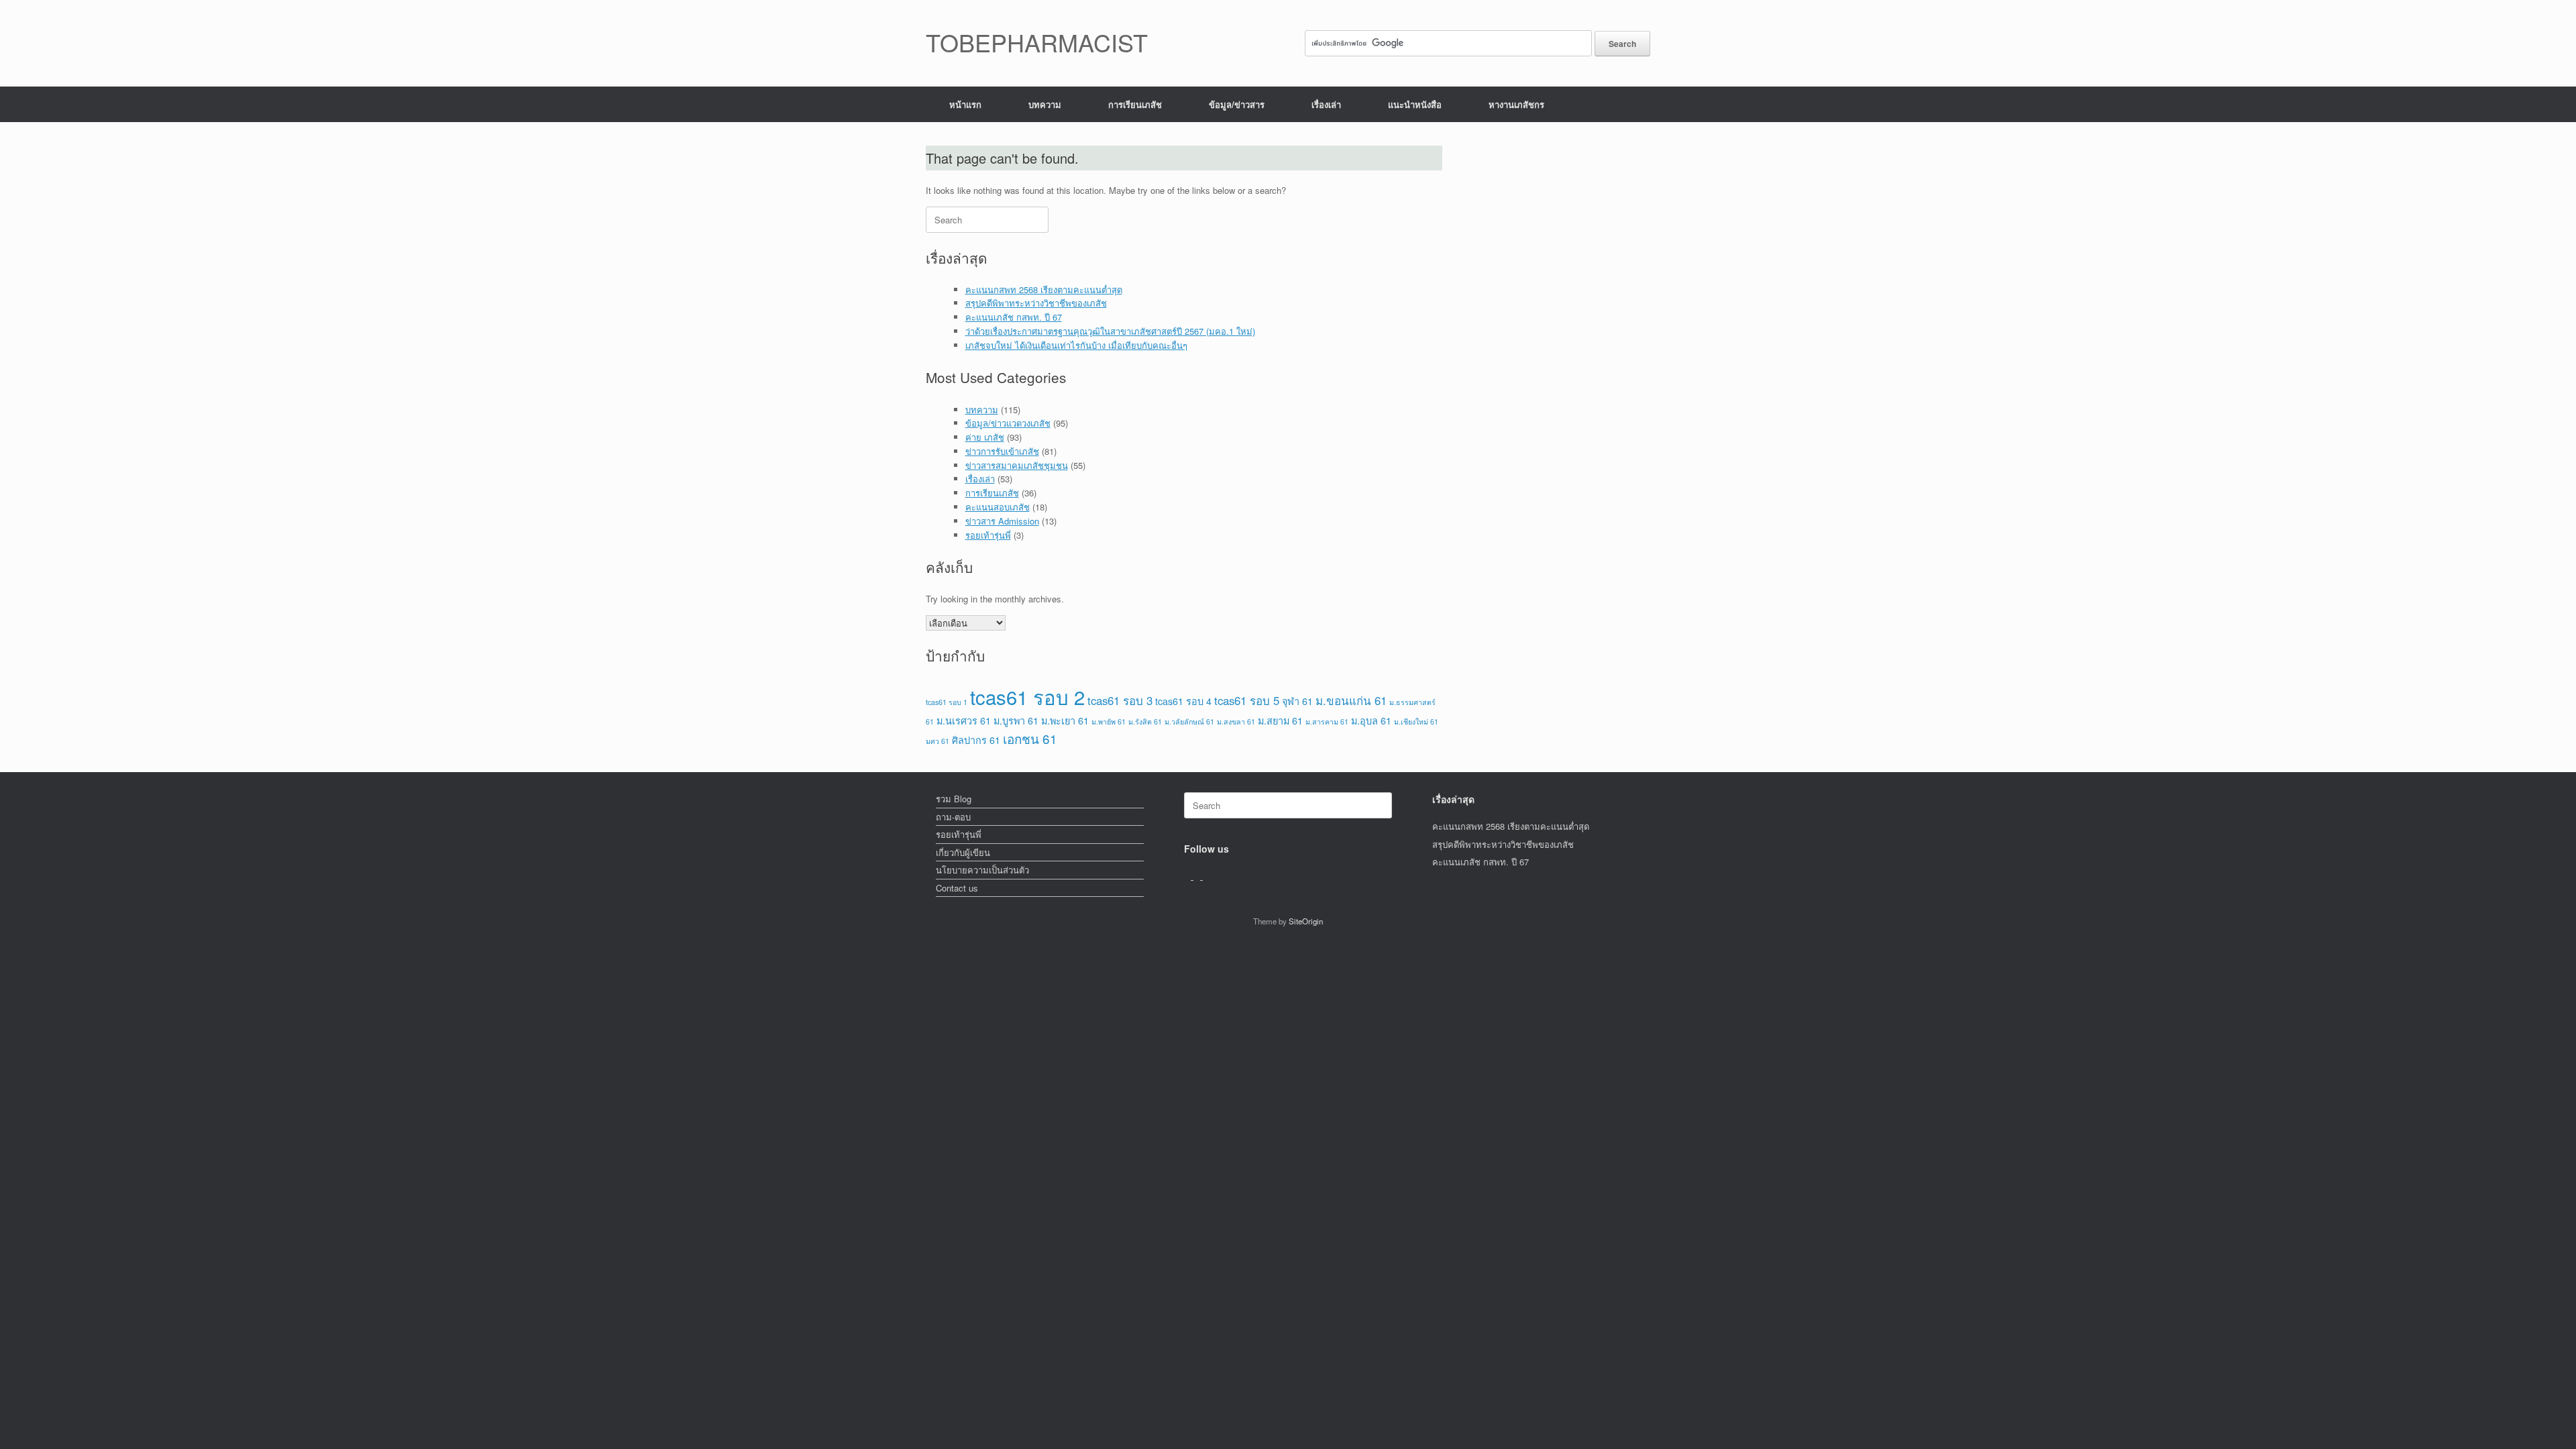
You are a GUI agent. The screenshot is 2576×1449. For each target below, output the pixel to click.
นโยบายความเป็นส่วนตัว (982, 870)
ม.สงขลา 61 (1236, 721)
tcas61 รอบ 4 (1183, 701)
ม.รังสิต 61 (1145, 721)
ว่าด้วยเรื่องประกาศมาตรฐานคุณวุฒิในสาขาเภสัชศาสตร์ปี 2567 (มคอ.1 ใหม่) (1110, 331)
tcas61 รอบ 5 (1247, 700)
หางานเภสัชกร (1516, 104)
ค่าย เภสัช (985, 437)
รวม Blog (954, 799)
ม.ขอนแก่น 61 (1351, 700)
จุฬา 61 (1297, 701)
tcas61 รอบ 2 (1027, 696)
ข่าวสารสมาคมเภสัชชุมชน (1017, 465)
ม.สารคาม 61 (1327, 721)
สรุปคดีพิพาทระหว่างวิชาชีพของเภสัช (1036, 303)
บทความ (1045, 104)
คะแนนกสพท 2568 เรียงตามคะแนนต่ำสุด (1044, 289)
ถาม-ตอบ (953, 817)
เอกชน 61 (1030, 738)
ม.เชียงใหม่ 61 (1416, 721)
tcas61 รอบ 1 (947, 702)
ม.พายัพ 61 (1109, 721)
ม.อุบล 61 (1371, 720)
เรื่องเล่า (1326, 104)
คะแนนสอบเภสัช (998, 507)
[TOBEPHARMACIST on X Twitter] (1198, 876)
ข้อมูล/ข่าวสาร (1237, 104)
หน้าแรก (965, 104)
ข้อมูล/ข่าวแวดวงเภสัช (1008, 423)
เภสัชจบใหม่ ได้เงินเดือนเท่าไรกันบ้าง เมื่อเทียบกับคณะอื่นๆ (1076, 345)
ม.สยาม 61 (1280, 720)
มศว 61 (937, 741)
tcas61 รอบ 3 (1120, 700)
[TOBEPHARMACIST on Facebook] (1189, 876)
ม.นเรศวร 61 (964, 720)
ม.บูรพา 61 (1016, 720)
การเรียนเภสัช (1135, 104)
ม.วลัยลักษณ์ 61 (1189, 721)
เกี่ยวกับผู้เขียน (963, 852)
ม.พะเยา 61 (1065, 720)
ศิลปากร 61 (976, 740)
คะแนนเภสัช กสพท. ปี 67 (1014, 317)
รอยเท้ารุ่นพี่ (988, 535)
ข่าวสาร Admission (1002, 521)
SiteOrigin (1306, 921)
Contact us (957, 888)
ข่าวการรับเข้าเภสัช (1002, 451)
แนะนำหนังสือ (1415, 104)
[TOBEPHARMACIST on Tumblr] (1206, 876)
